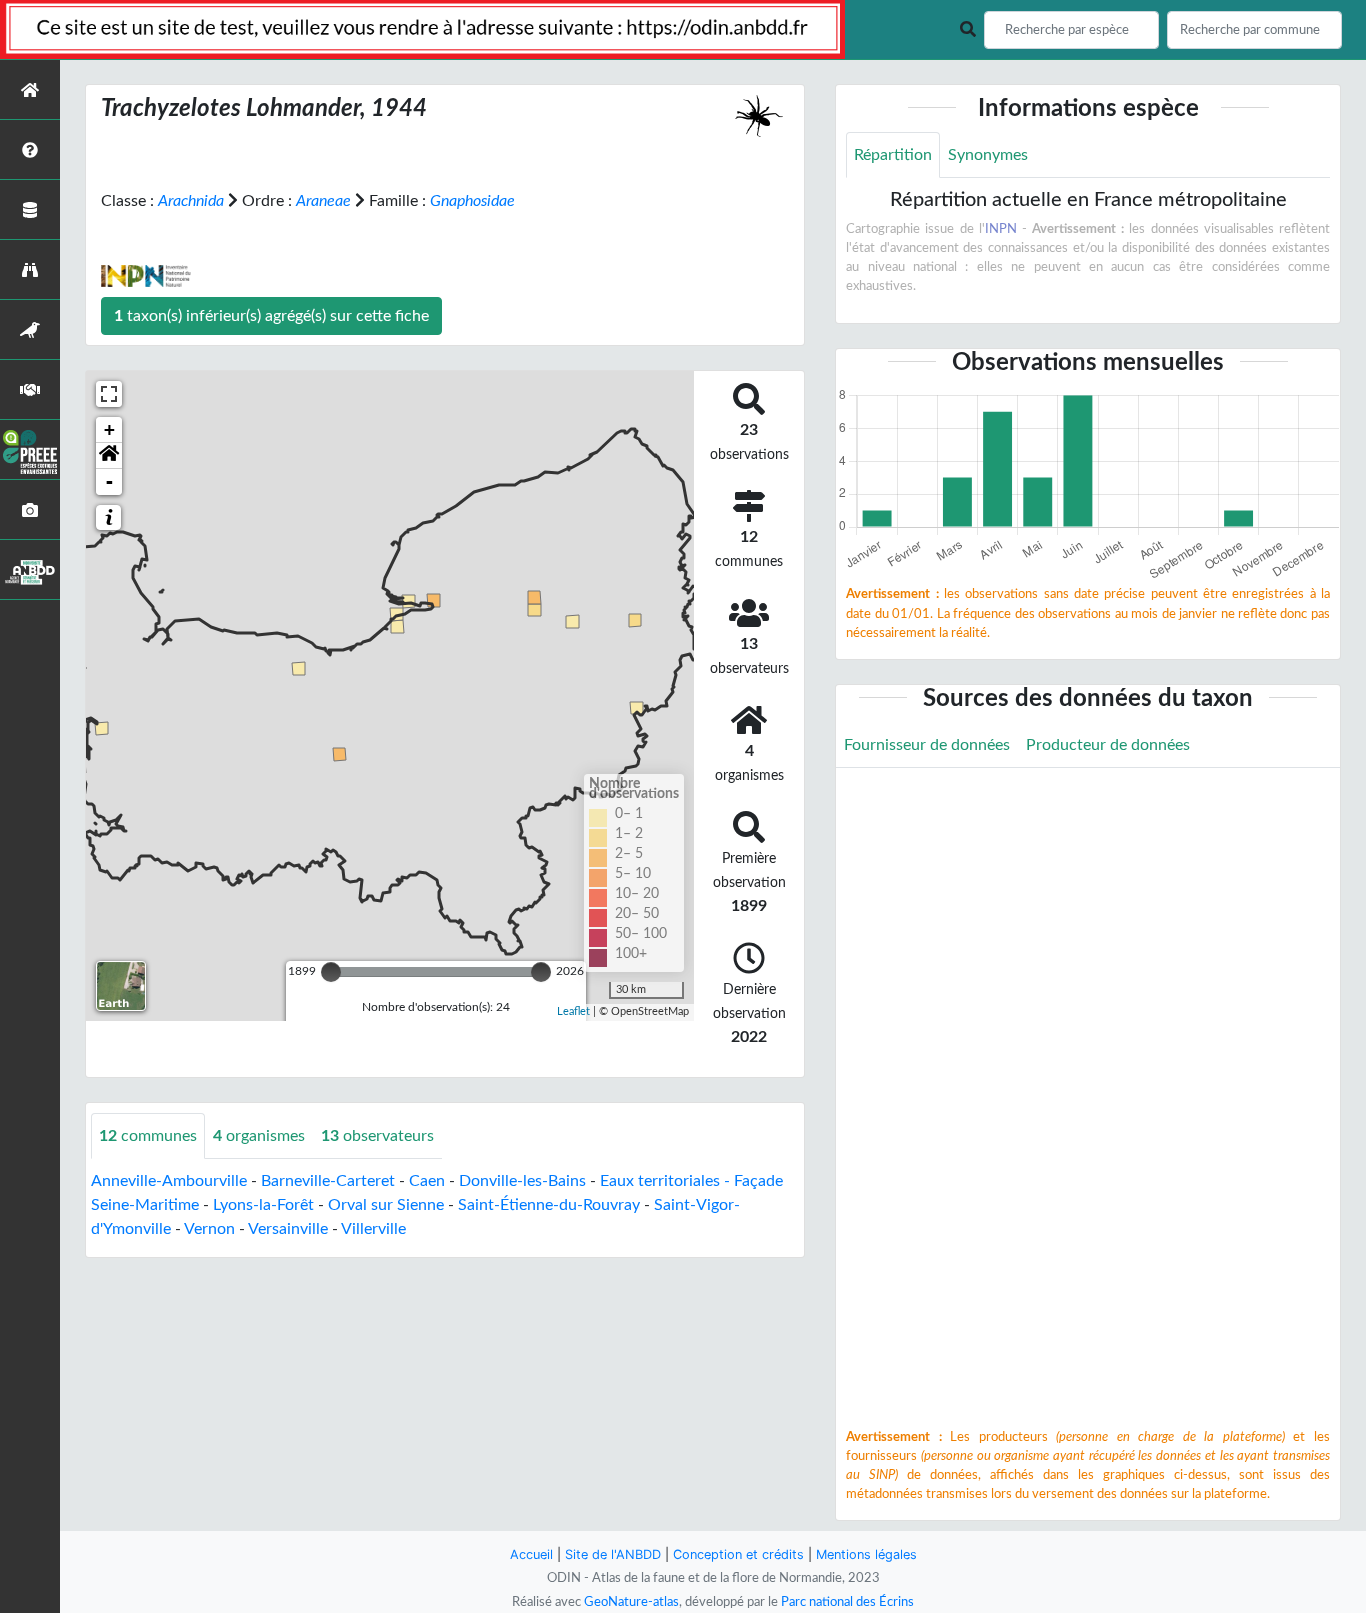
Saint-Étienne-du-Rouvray (549, 1205)
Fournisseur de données (927, 745)
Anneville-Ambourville (169, 1181)
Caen (427, 1181)
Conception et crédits (738, 1554)
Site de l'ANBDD (613, 1554)
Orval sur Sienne (386, 1205)
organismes (259, 1136)
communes (148, 1136)
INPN (1001, 229)
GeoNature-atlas (631, 1602)
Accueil (531, 1554)
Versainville (288, 1229)
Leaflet (573, 1011)
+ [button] (109, 429)
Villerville (373, 1229)
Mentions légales (866, 1554)
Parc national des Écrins (847, 1602)
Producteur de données (1108, 745)
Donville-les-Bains (522, 1181)
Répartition (893, 155)
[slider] (331, 972)
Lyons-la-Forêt (263, 1205)
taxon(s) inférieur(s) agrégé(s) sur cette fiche (271, 316)
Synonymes (988, 155)
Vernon (209, 1229)
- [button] (109, 481)
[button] (109, 456)
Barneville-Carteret (328, 1181)
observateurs (377, 1136)
